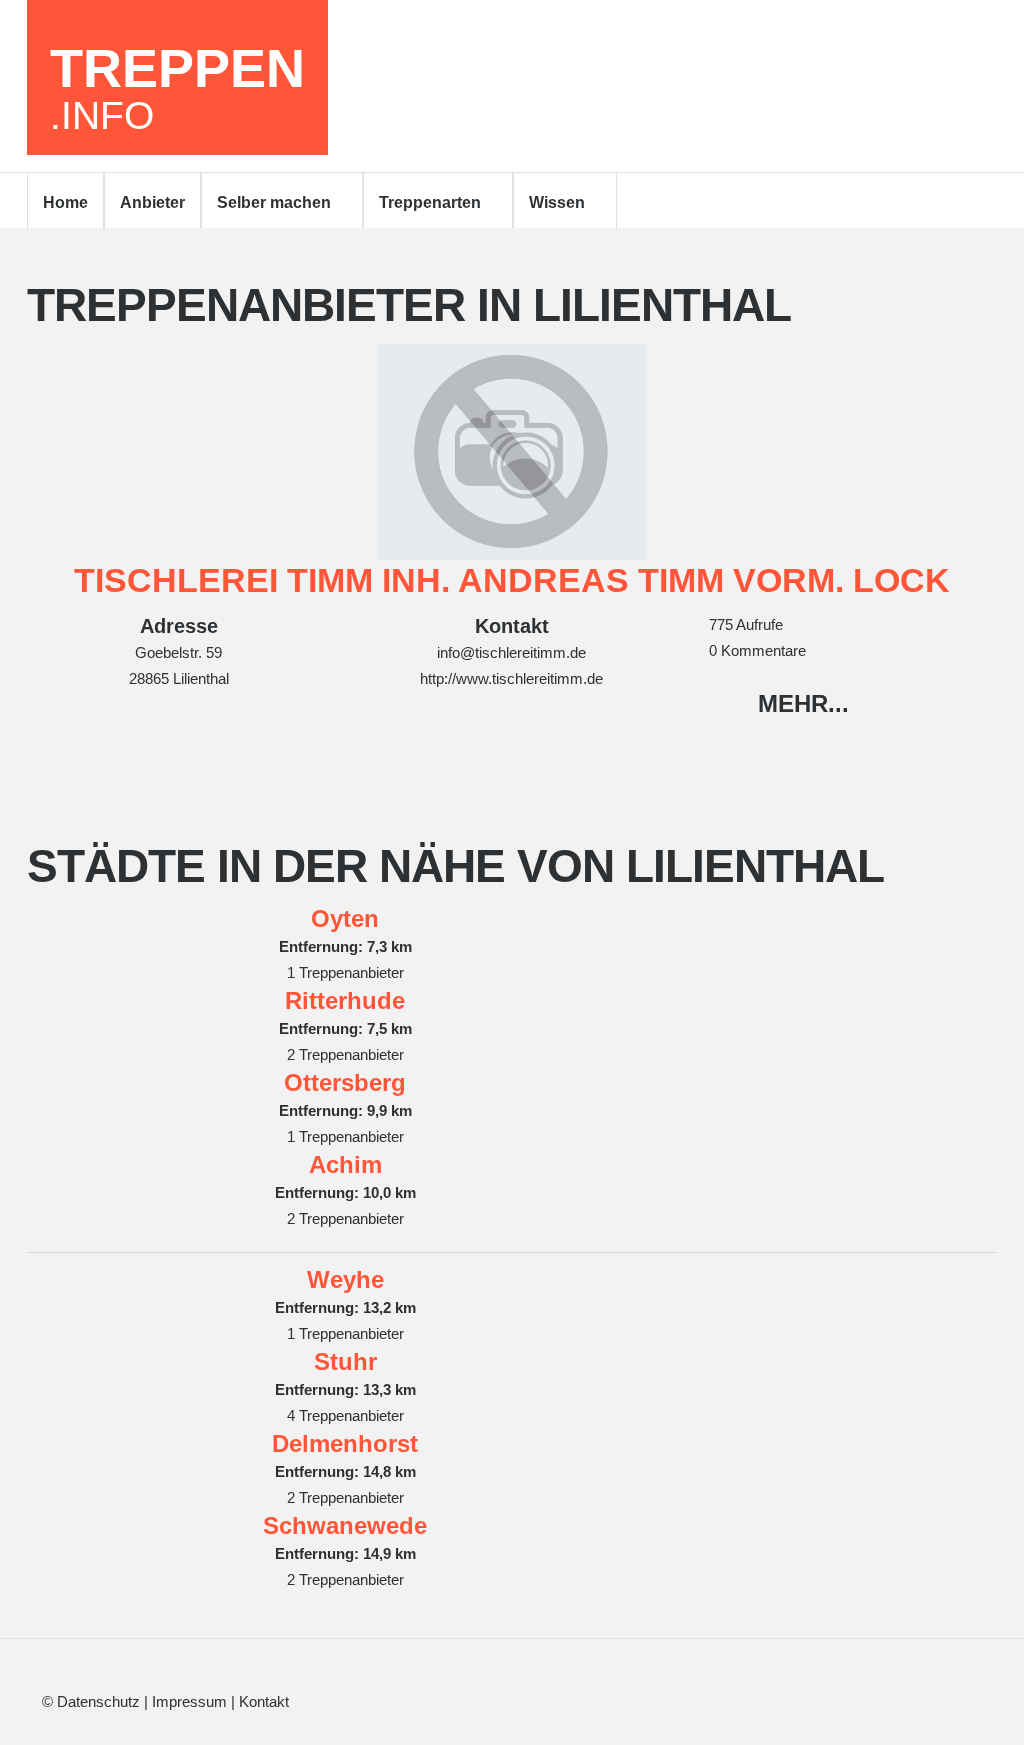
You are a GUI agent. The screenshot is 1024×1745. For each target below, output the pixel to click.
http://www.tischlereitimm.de (511, 678)
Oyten (345, 918)
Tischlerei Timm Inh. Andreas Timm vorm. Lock (512, 580)
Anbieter (152, 202)
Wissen (557, 202)
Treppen (177, 87)
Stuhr (345, 1361)
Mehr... (803, 703)
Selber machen (274, 202)
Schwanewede (345, 1525)
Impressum (189, 1701)
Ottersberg (345, 1082)
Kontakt (264, 1701)
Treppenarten (430, 202)
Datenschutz (98, 1701)
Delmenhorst (345, 1443)
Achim (345, 1164)
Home (65, 202)
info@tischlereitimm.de (511, 652)
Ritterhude (345, 1000)
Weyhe (345, 1279)
